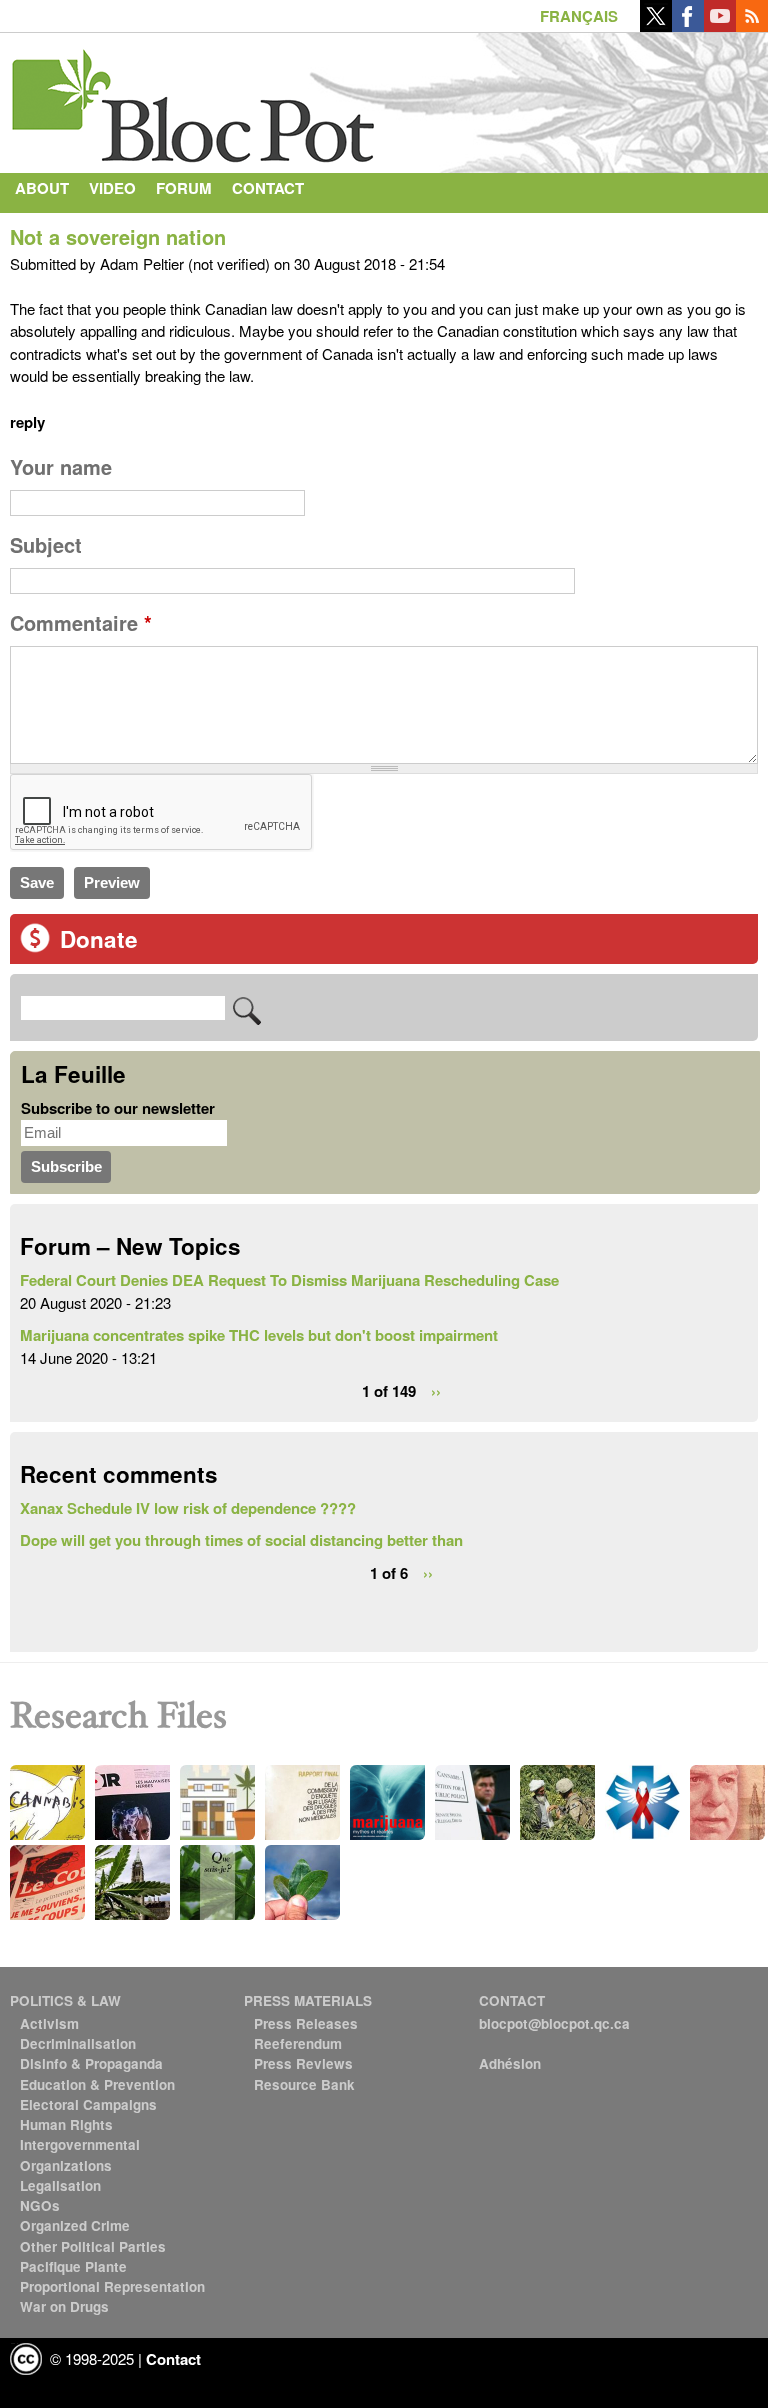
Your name (61, 467)
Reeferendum (298, 2043)
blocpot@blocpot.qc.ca (554, 2023)
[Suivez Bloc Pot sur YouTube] (720, 26)
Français (579, 16)
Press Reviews (303, 2063)
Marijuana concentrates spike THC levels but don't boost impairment (259, 1335)
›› (436, 1390)
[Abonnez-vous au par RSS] (752, 26)
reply (27, 422)
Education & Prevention (97, 2084)
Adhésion (510, 2063)
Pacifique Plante (73, 2266)
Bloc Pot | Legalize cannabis (195, 98)
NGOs (40, 2205)
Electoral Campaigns (88, 2104)
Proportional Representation (112, 2286)
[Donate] (35, 947)
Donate (99, 939)
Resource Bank (304, 2084)
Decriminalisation (78, 2043)
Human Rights (66, 2124)
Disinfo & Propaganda (91, 2063)
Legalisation (60, 2185)
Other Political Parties (93, 2246)
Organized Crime (75, 2225)
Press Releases (306, 2023)
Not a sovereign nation (118, 237)
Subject (46, 545)
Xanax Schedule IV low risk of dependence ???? (188, 1508)
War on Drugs (64, 2306)
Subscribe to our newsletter (118, 1108)
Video (112, 188)
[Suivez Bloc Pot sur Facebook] (688, 26)
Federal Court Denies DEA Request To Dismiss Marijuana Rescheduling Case (289, 1280)
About (42, 188)
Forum (184, 188)
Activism (49, 2023)
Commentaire (81, 623)
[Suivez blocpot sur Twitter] (656, 26)
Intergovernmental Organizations (80, 2154)
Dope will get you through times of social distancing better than (241, 1540)
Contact (268, 188)
